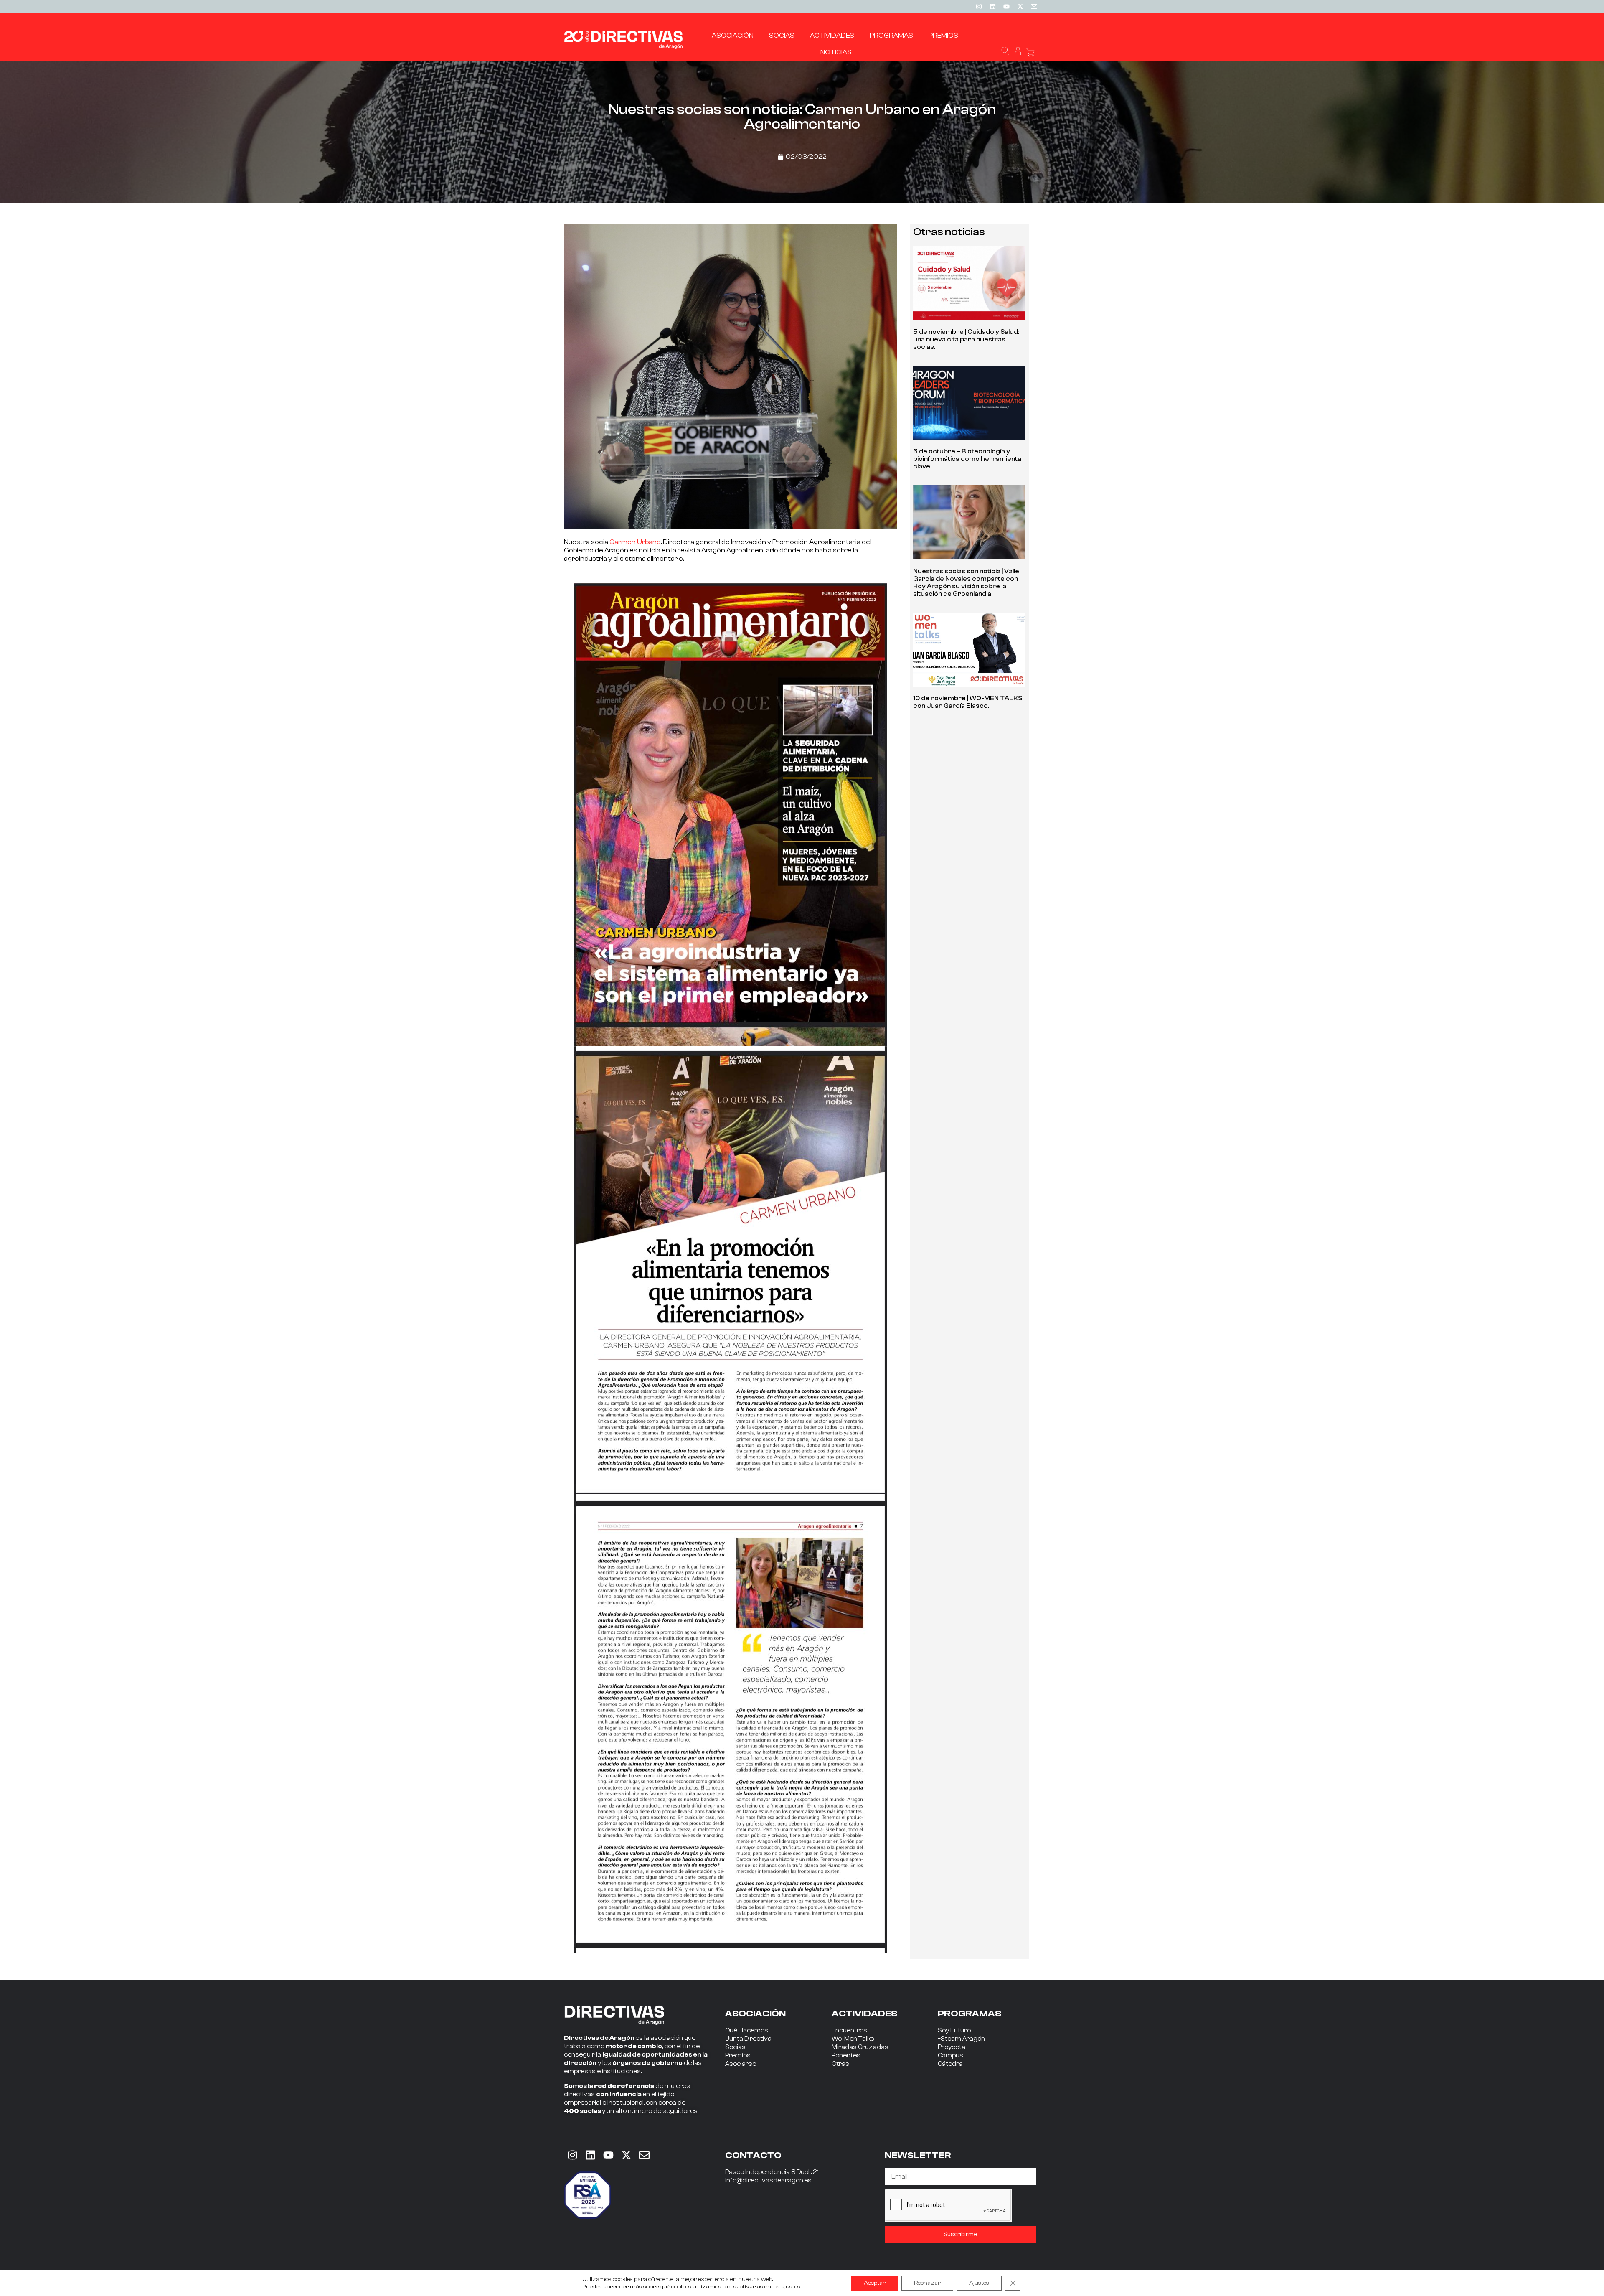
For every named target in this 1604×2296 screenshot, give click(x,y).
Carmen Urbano (635, 542)
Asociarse (741, 2064)
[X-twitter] (1020, 6)
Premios (738, 2056)
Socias (735, 2047)
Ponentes (846, 2056)
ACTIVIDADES (864, 2014)
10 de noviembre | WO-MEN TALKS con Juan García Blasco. (968, 702)
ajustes (791, 2287)
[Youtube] (1006, 6)
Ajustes (979, 2283)
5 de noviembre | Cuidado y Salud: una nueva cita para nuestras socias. (966, 339)
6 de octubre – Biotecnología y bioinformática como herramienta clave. (967, 459)
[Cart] (1030, 53)
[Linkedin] (992, 6)
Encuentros (849, 2030)
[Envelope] (644, 2155)
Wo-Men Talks (853, 2039)
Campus (950, 2056)
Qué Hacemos (747, 2030)
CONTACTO (753, 2155)
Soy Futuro (954, 2030)
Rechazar (927, 2283)
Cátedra (950, 2064)
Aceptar (875, 2283)
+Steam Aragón (961, 2039)
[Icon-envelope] (1034, 6)
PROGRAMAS (970, 2014)
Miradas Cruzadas (860, 2047)
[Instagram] (979, 6)
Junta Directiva (748, 2039)
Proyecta (952, 2047)
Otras (840, 2064)
